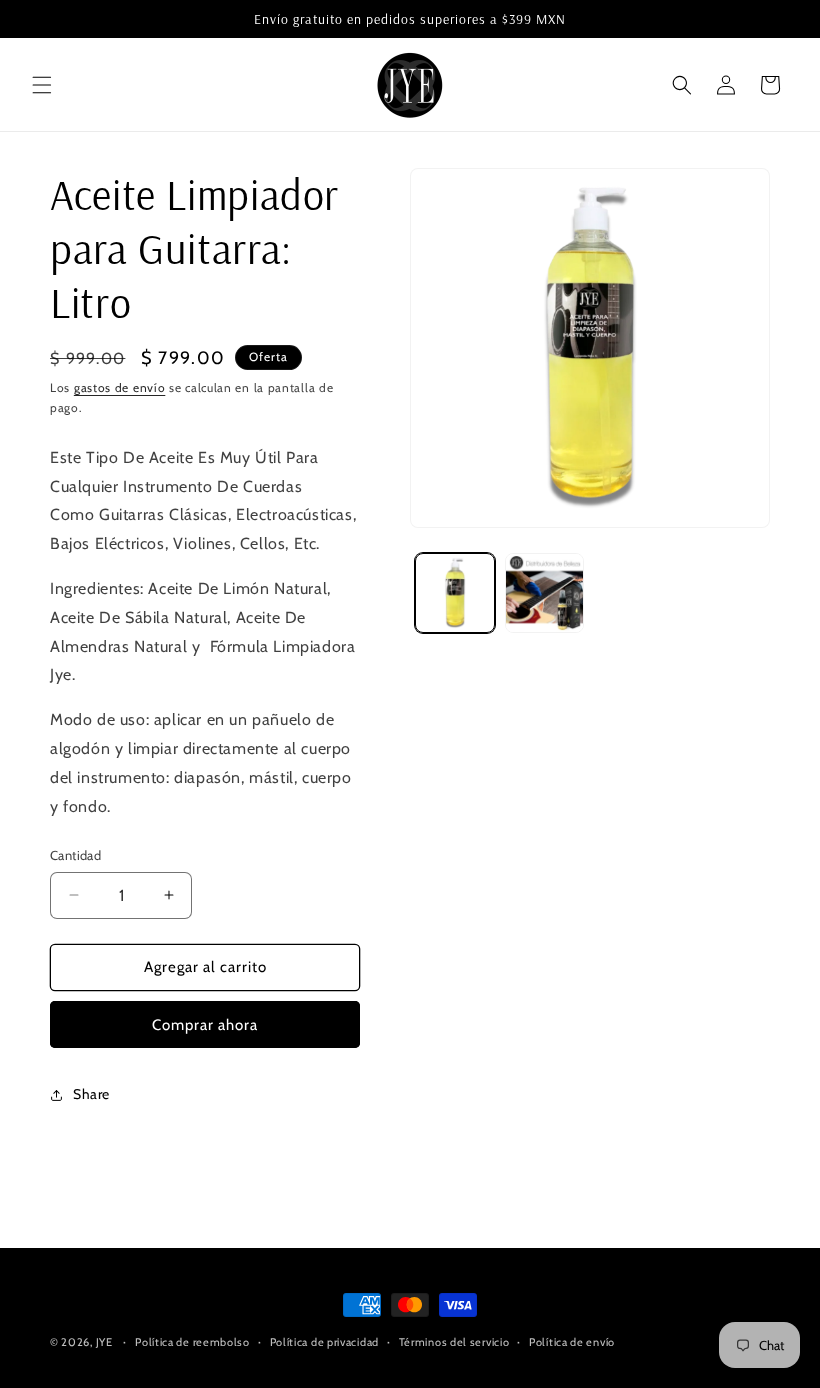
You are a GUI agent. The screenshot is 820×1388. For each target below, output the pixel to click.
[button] (42, 85)
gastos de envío (120, 387)
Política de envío (572, 1342)
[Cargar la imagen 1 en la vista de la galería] (455, 593)
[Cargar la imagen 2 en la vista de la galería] (545, 593)
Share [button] (91, 1094)
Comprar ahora (205, 1025)
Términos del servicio (454, 1342)
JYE (106, 1342)
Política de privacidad (324, 1342)
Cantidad (75, 855)
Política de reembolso (192, 1342)
